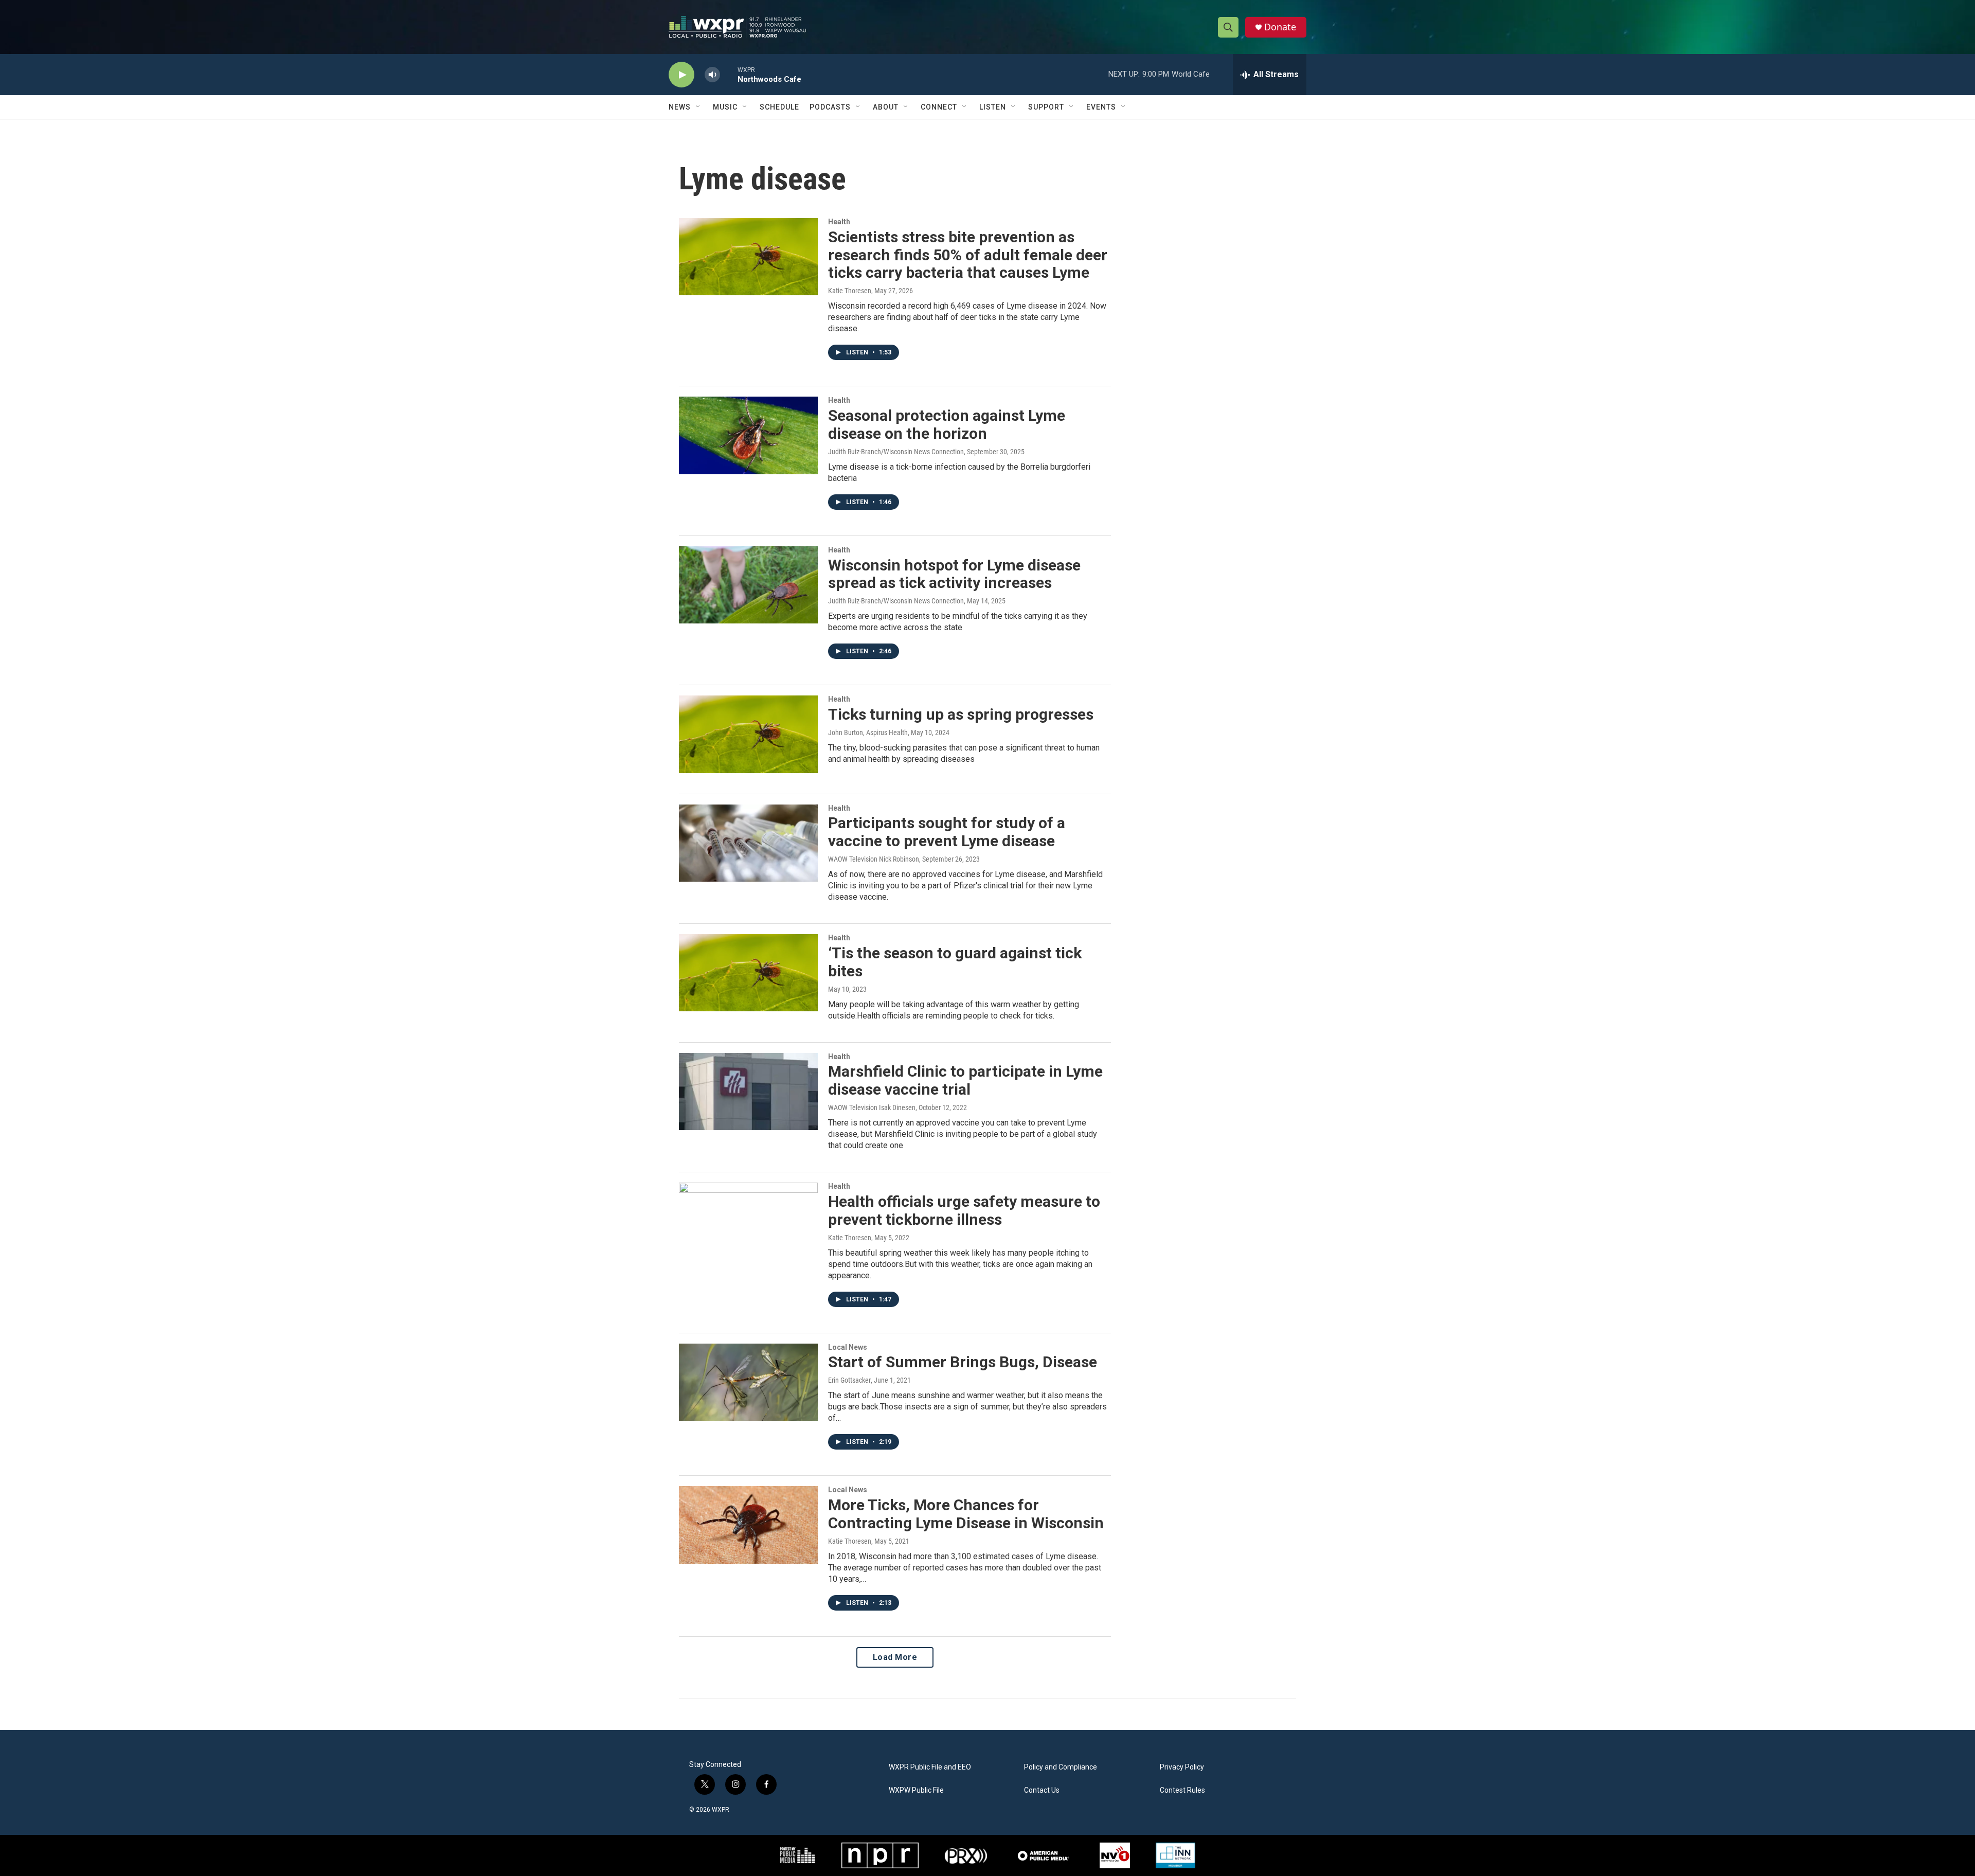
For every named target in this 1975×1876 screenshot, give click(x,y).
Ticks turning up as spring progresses (961, 714)
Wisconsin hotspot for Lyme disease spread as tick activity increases (954, 574)
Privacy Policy (1182, 1767)
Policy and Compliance (1061, 1767)
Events (1101, 107)
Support (1046, 107)
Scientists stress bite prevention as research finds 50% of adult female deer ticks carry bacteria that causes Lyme (968, 255)
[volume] (712, 75)
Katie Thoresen (850, 291)
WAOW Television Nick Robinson (874, 859)
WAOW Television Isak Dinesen (872, 1107)
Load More (895, 1657)
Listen (993, 107)
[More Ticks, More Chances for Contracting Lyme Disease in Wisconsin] (748, 1525)
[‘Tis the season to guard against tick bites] (748, 973)
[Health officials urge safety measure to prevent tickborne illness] (748, 1221)
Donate (1280, 27)
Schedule (779, 107)
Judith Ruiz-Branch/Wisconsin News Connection (896, 452)
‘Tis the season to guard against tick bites (955, 962)
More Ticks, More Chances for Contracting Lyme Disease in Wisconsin (966, 1514)
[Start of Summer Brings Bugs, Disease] (748, 1382)
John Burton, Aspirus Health (868, 732)
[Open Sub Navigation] (698, 107)
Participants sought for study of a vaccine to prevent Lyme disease (947, 832)
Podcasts (830, 107)
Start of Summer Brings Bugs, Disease (963, 1362)
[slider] (729, 74)
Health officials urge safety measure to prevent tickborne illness (964, 1210)
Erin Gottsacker (849, 1380)
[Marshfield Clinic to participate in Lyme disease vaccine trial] (748, 1092)
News (680, 107)
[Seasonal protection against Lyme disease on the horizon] (748, 435)
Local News (848, 1347)
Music (725, 107)
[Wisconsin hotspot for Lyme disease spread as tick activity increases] (748, 585)
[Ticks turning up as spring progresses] (748, 734)
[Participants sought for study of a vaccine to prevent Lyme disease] (748, 843)
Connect (939, 107)
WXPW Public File (916, 1790)
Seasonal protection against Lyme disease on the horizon (947, 424)
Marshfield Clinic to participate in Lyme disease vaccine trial (965, 1080)
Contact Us (1042, 1790)
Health (839, 222)
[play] (681, 75)
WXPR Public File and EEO (930, 1767)
